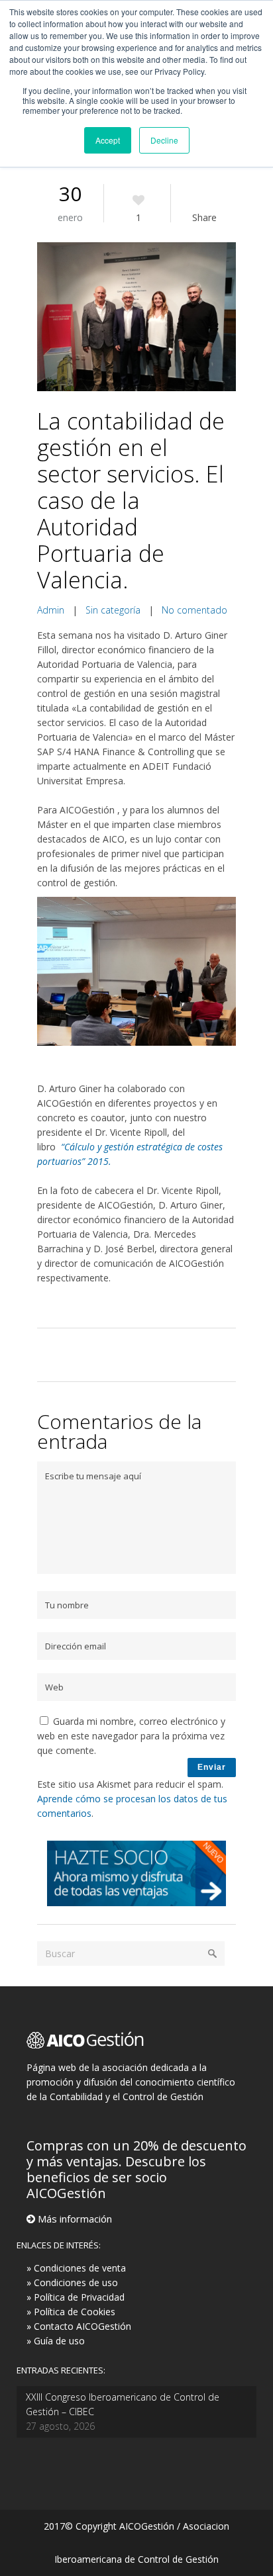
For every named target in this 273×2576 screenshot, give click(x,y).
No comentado (194, 610)
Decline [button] (164, 140)
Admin (51, 610)
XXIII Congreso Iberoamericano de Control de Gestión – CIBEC (123, 2404)
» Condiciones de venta (76, 2268)
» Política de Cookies (71, 2312)
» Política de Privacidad (76, 2297)
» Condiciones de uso (72, 2282)
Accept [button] (108, 140)
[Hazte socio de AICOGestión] (136, 1903)
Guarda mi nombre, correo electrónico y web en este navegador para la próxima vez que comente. (131, 1736)
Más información (74, 2219)
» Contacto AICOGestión (79, 2326)
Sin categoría (113, 610)
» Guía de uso (56, 2341)
